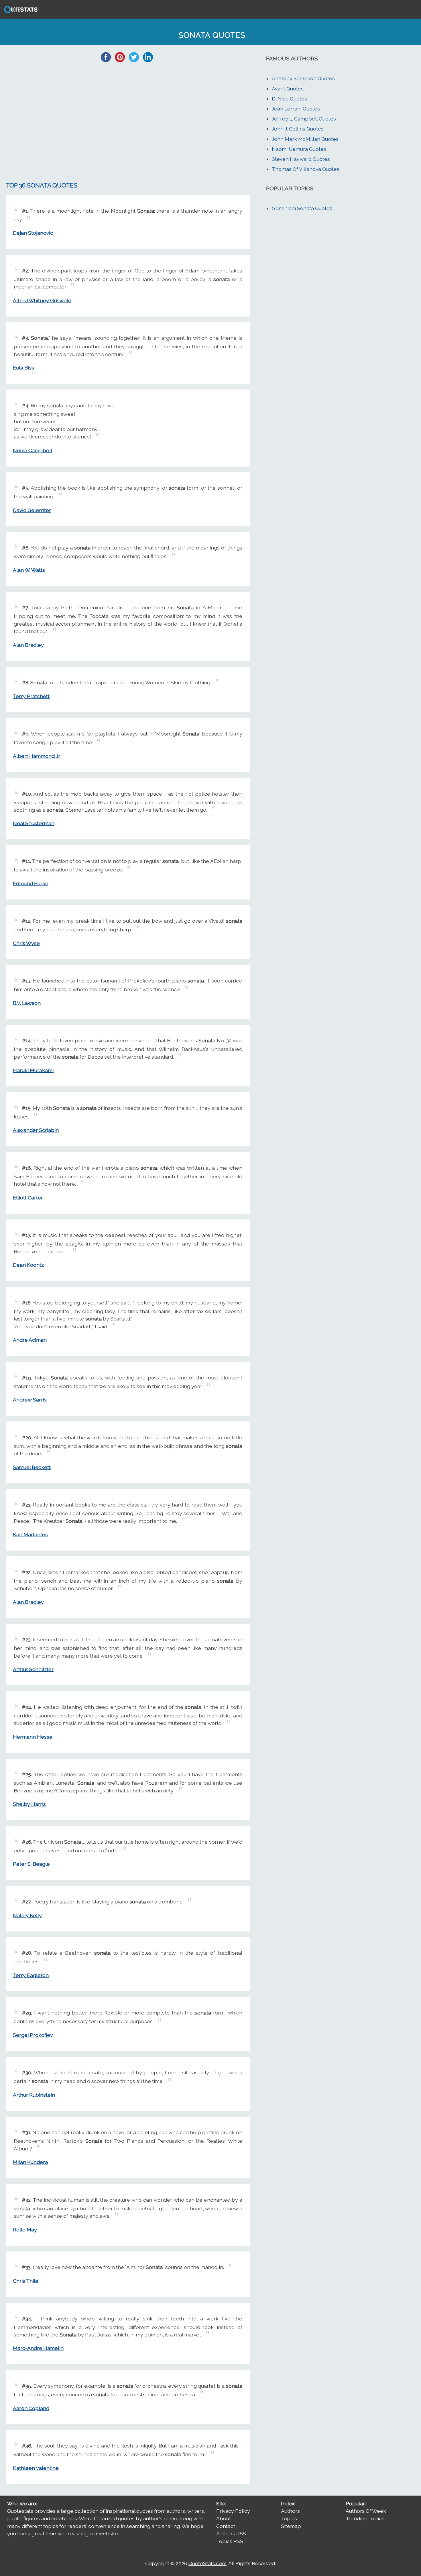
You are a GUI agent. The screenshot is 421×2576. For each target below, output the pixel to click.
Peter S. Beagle (31, 1864)
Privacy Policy (233, 2511)
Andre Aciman (30, 1340)
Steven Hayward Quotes (301, 159)
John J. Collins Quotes (298, 129)
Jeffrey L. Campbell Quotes (304, 119)
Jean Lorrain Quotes (296, 109)
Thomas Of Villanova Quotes (306, 169)
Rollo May (25, 2230)
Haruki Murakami (33, 1070)
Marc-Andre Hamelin (38, 2348)
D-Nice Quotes (289, 99)
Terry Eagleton (31, 1975)
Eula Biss (23, 368)
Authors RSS (231, 2534)
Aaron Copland (31, 2408)
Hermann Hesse (33, 1737)
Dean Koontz (28, 1265)
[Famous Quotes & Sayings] (20, 12)
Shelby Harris (29, 1804)
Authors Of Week (366, 2511)
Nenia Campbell (33, 450)
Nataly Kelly (27, 1915)
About (224, 2518)
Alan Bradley (28, 645)
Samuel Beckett (32, 1467)
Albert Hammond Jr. (37, 756)
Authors (290, 2511)
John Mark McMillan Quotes (305, 139)
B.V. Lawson (27, 1003)
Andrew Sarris (30, 1400)
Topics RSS (230, 2541)
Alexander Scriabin (36, 1130)
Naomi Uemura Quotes (299, 149)
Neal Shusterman (34, 823)
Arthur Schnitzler (33, 1669)
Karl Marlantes (30, 1534)
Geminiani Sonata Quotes (302, 208)
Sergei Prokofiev (33, 2035)
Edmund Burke (31, 883)
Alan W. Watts (29, 570)
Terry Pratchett (31, 696)
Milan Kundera (30, 2162)
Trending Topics (365, 2518)
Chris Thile (26, 2281)
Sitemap (291, 2526)
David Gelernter (32, 510)
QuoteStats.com (207, 2563)
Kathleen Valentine (36, 2468)
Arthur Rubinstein (34, 2095)
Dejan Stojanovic (33, 233)
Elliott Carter (28, 1198)
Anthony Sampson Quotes (303, 78)
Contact (226, 2526)
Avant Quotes (288, 89)
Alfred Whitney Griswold (42, 300)
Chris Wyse (26, 943)
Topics (289, 2518)
